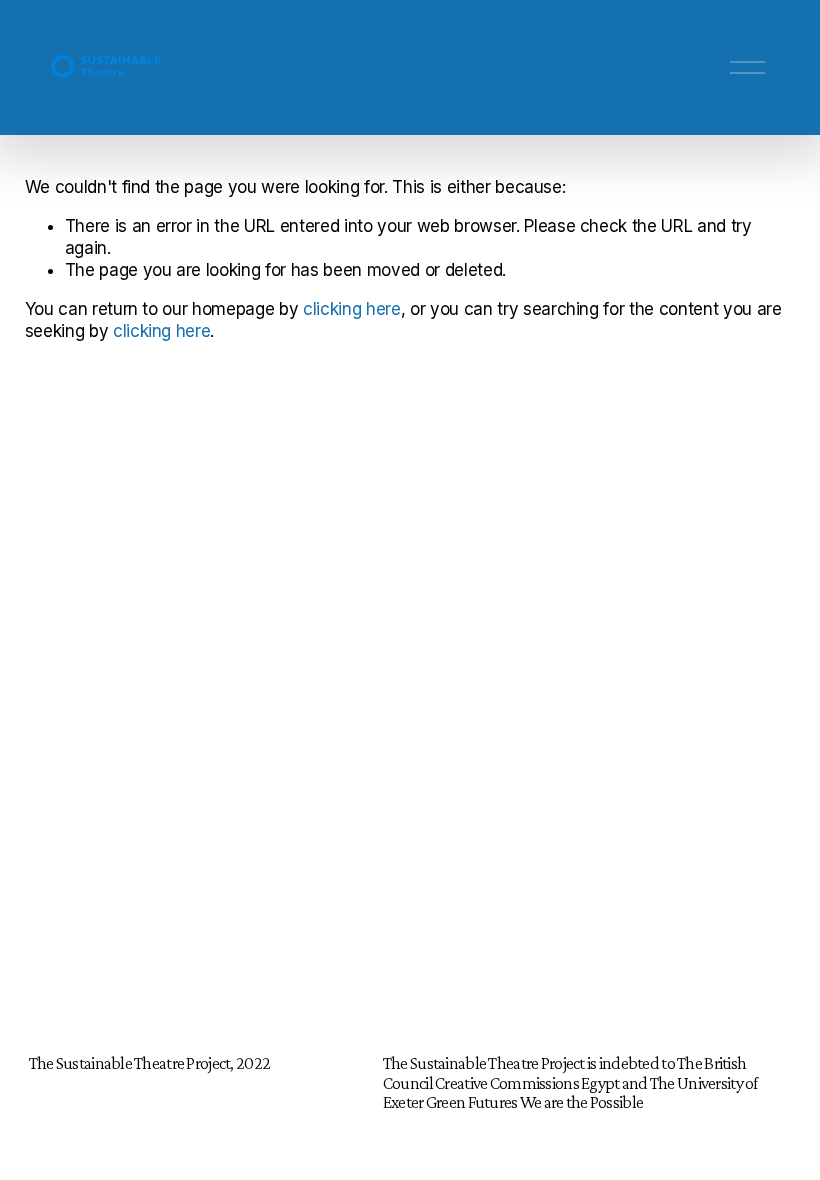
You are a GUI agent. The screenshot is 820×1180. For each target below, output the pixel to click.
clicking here (352, 309)
